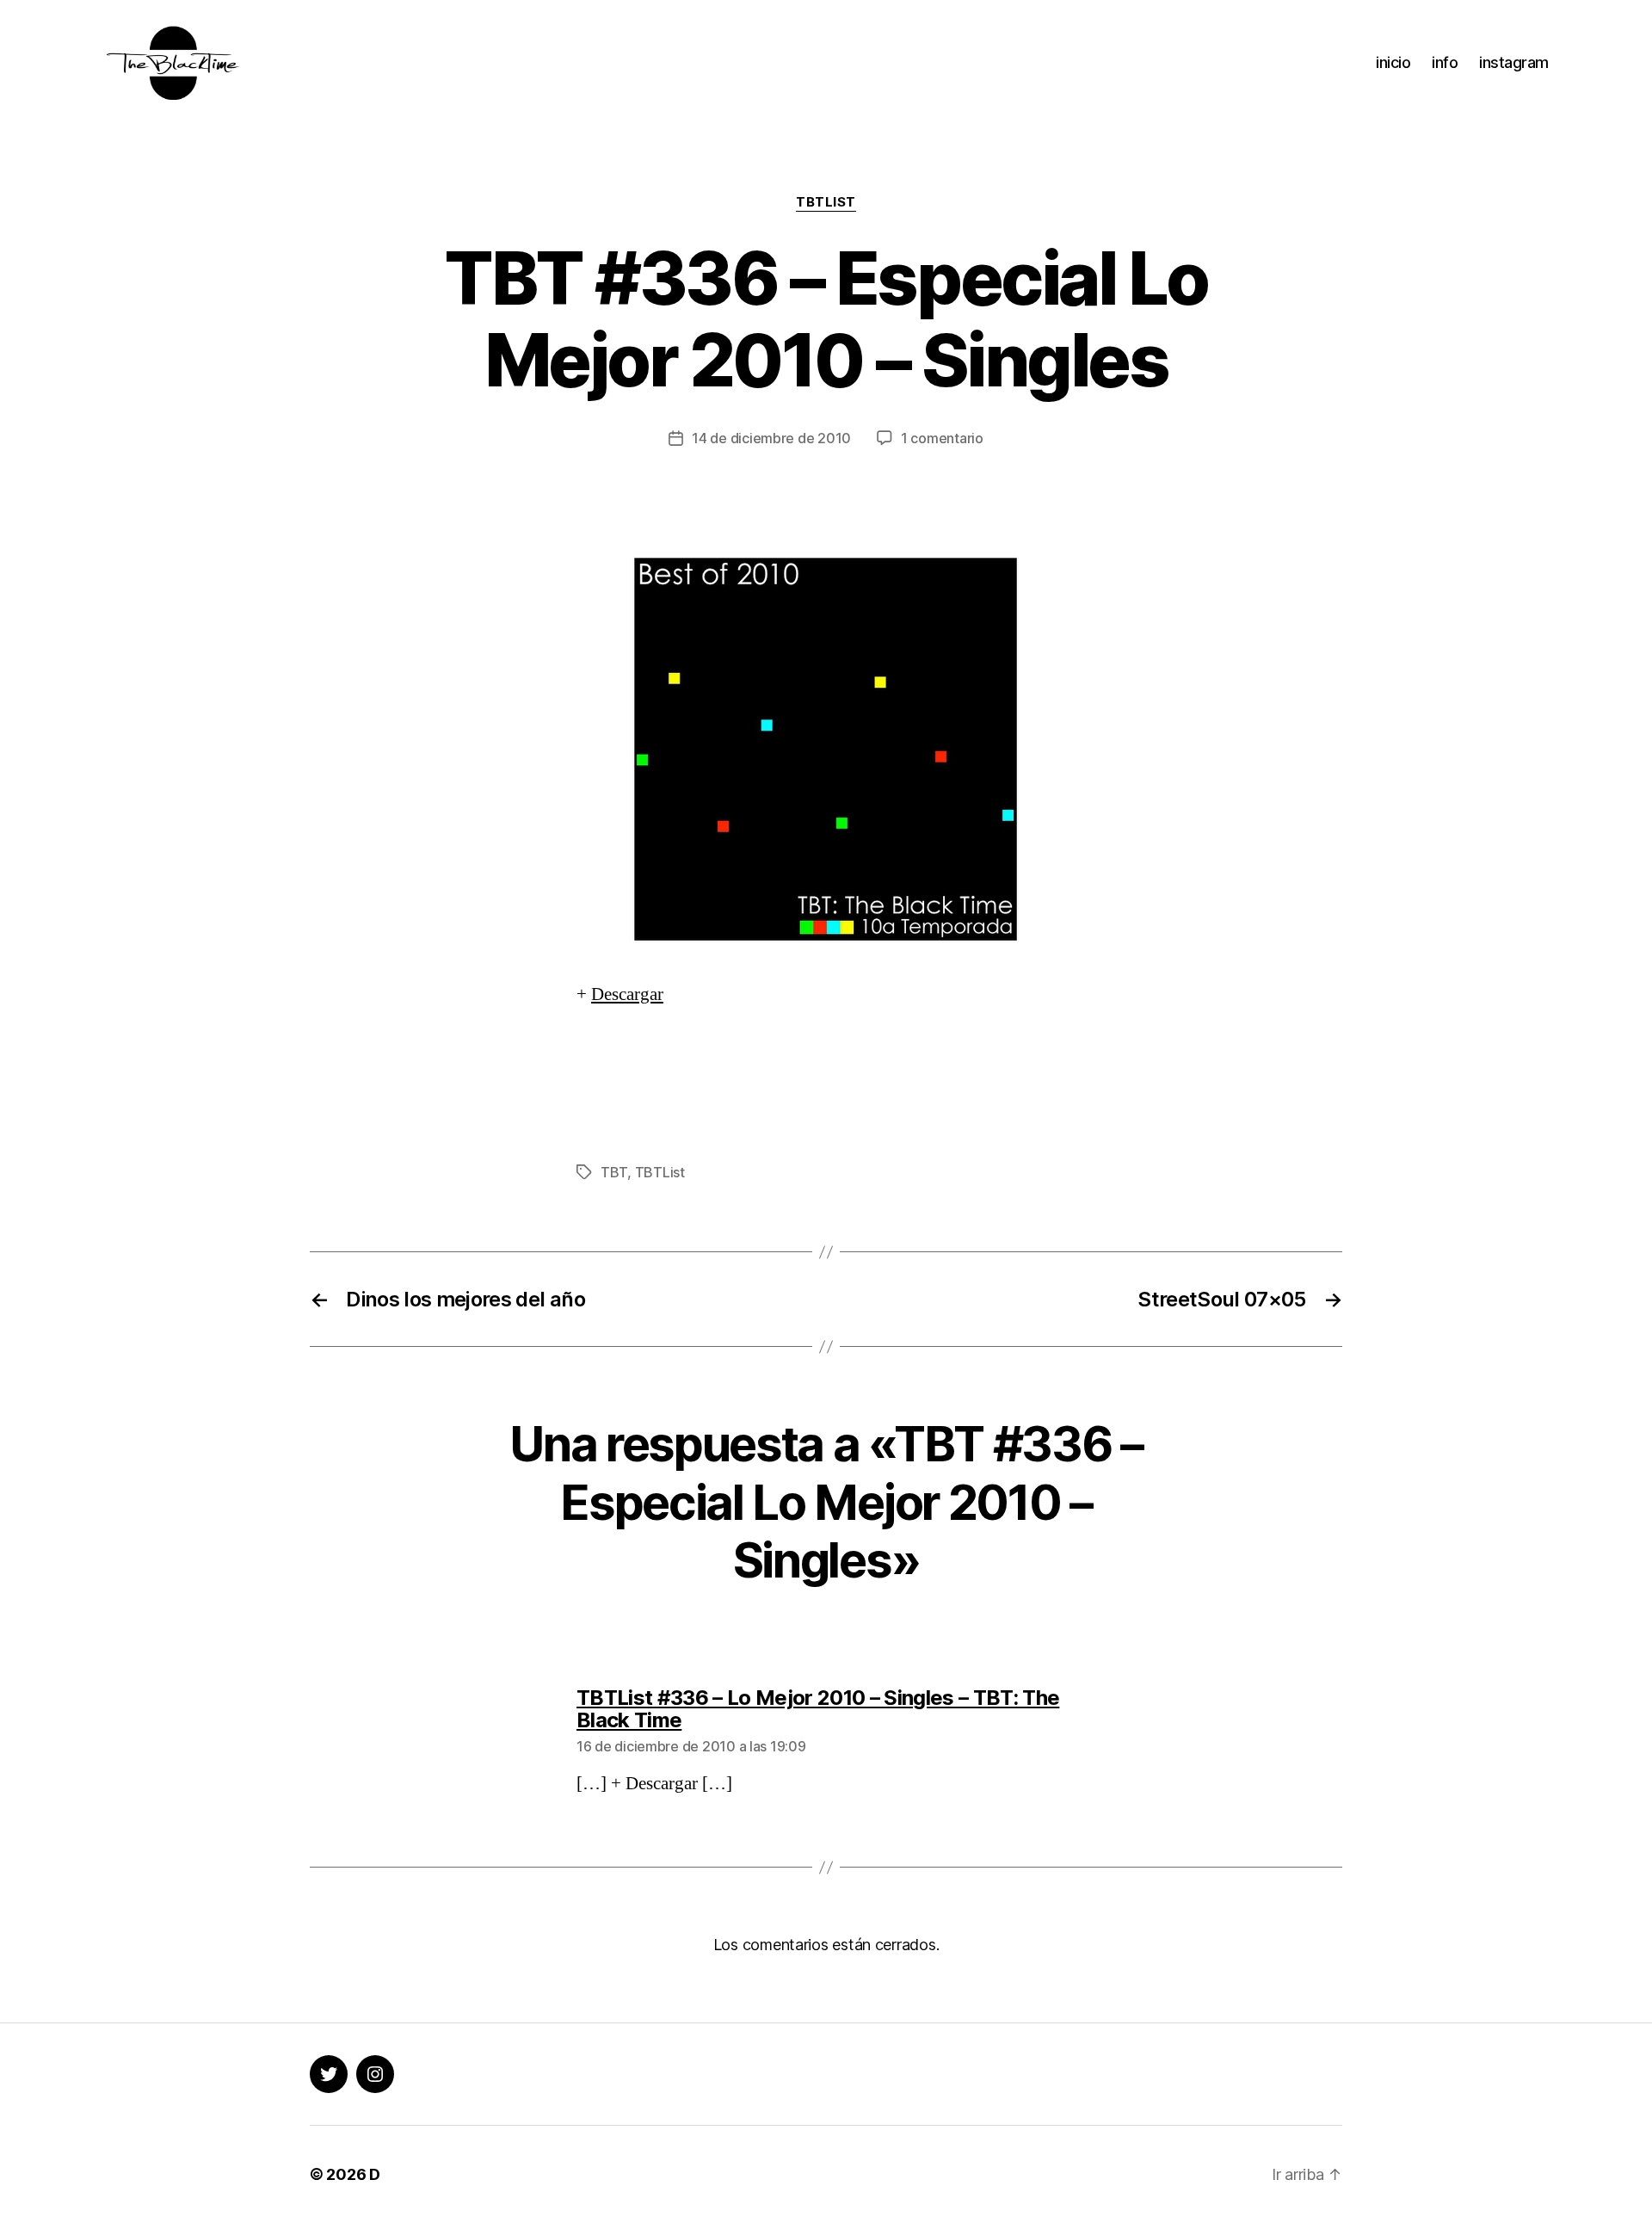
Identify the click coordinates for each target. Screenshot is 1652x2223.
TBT (614, 1172)
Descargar (627, 994)
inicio (1393, 62)
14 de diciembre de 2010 (771, 438)
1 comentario (942, 438)
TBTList (826, 202)
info (1445, 62)
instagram (1514, 62)
